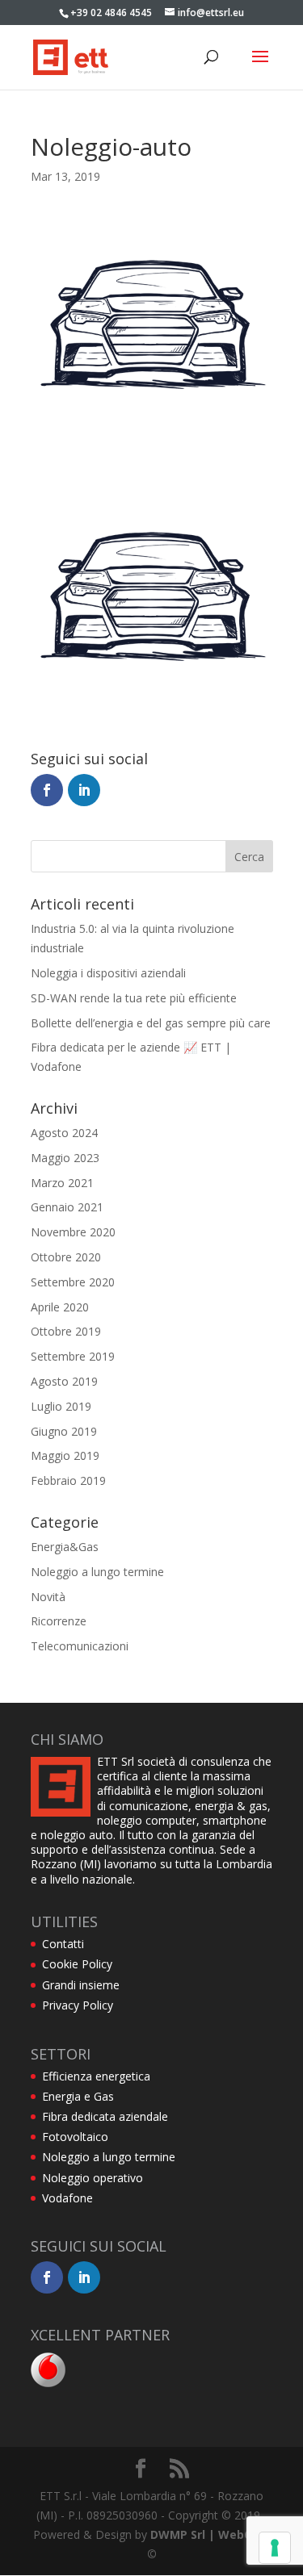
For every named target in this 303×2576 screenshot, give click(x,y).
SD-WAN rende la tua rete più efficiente (134, 998)
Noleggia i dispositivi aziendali (108, 973)
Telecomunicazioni (80, 1646)
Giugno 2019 (64, 1431)
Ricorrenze (59, 1621)
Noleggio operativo (93, 2178)
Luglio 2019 (61, 1406)
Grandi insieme (81, 1985)
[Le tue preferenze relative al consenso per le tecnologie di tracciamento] (275, 2548)
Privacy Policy (78, 2005)
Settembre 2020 (73, 1282)
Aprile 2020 (60, 1307)
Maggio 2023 (65, 1158)
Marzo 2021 (62, 1183)
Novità (48, 1597)
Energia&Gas (65, 1547)
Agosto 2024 (64, 1133)
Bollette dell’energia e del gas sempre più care (151, 1023)
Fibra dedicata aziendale (105, 2116)
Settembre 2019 (73, 1356)
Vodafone (67, 2198)
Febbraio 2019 (68, 1480)
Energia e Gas (78, 2096)
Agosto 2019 (64, 1381)
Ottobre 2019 (66, 1331)
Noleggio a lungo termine (97, 1572)
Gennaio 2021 (67, 1207)
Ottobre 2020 (66, 1257)
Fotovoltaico (75, 2137)
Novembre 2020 (73, 1232)
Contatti (63, 1944)
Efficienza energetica (96, 2076)
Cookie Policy (77, 1964)
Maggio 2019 (65, 1455)
